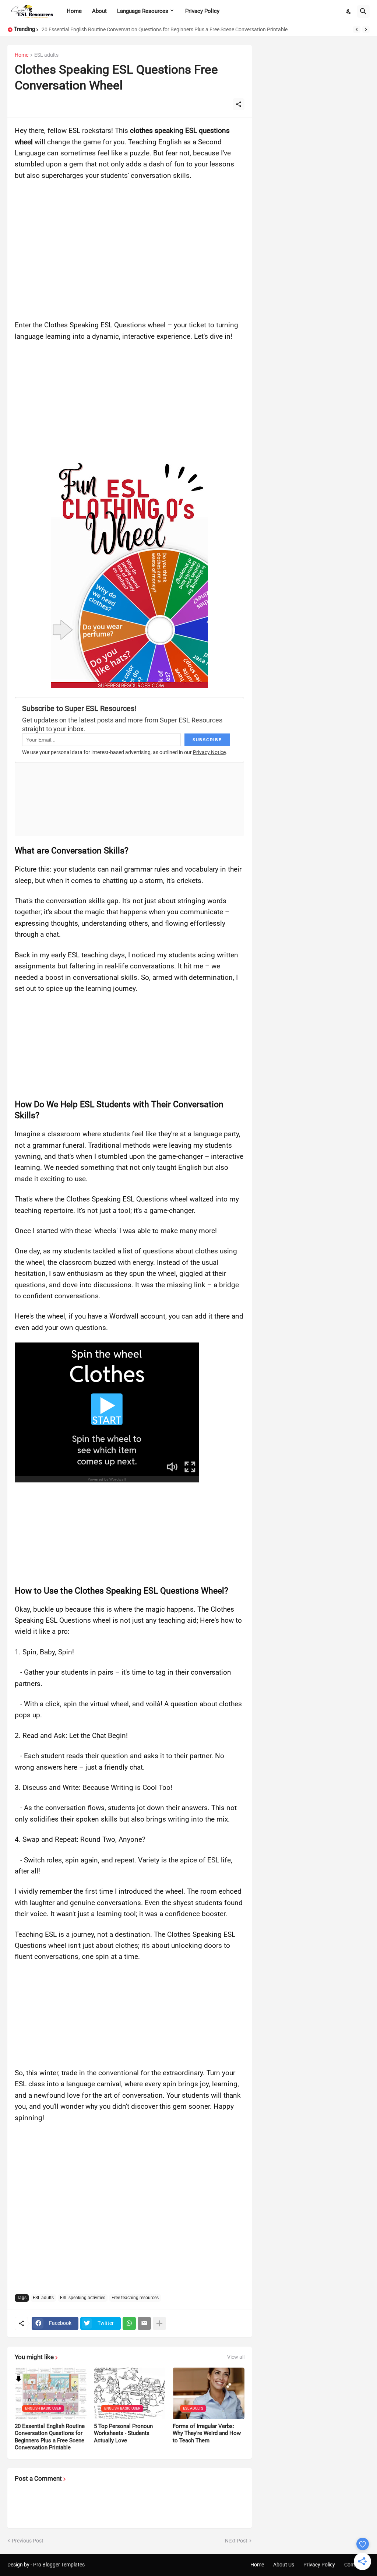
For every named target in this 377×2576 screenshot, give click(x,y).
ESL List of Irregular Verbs (71, 29)
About (99, 11)
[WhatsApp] (129, 2323)
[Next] (366, 29)
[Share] (239, 104)
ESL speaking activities (83, 2298)
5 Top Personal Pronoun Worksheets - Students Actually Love (123, 2433)
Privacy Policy (202, 11)
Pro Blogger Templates (59, 2565)
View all (236, 2357)
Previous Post (28, 2541)
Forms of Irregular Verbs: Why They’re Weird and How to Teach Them (207, 2433)
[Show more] (159, 2323)
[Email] (144, 2323)
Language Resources (143, 11)
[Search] (363, 11)
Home (74, 11)
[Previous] (357, 29)
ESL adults (46, 55)
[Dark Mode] (349, 11)
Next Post (236, 2541)
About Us (284, 2565)
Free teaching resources (135, 2298)
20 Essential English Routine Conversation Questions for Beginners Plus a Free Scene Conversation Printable (50, 2437)
